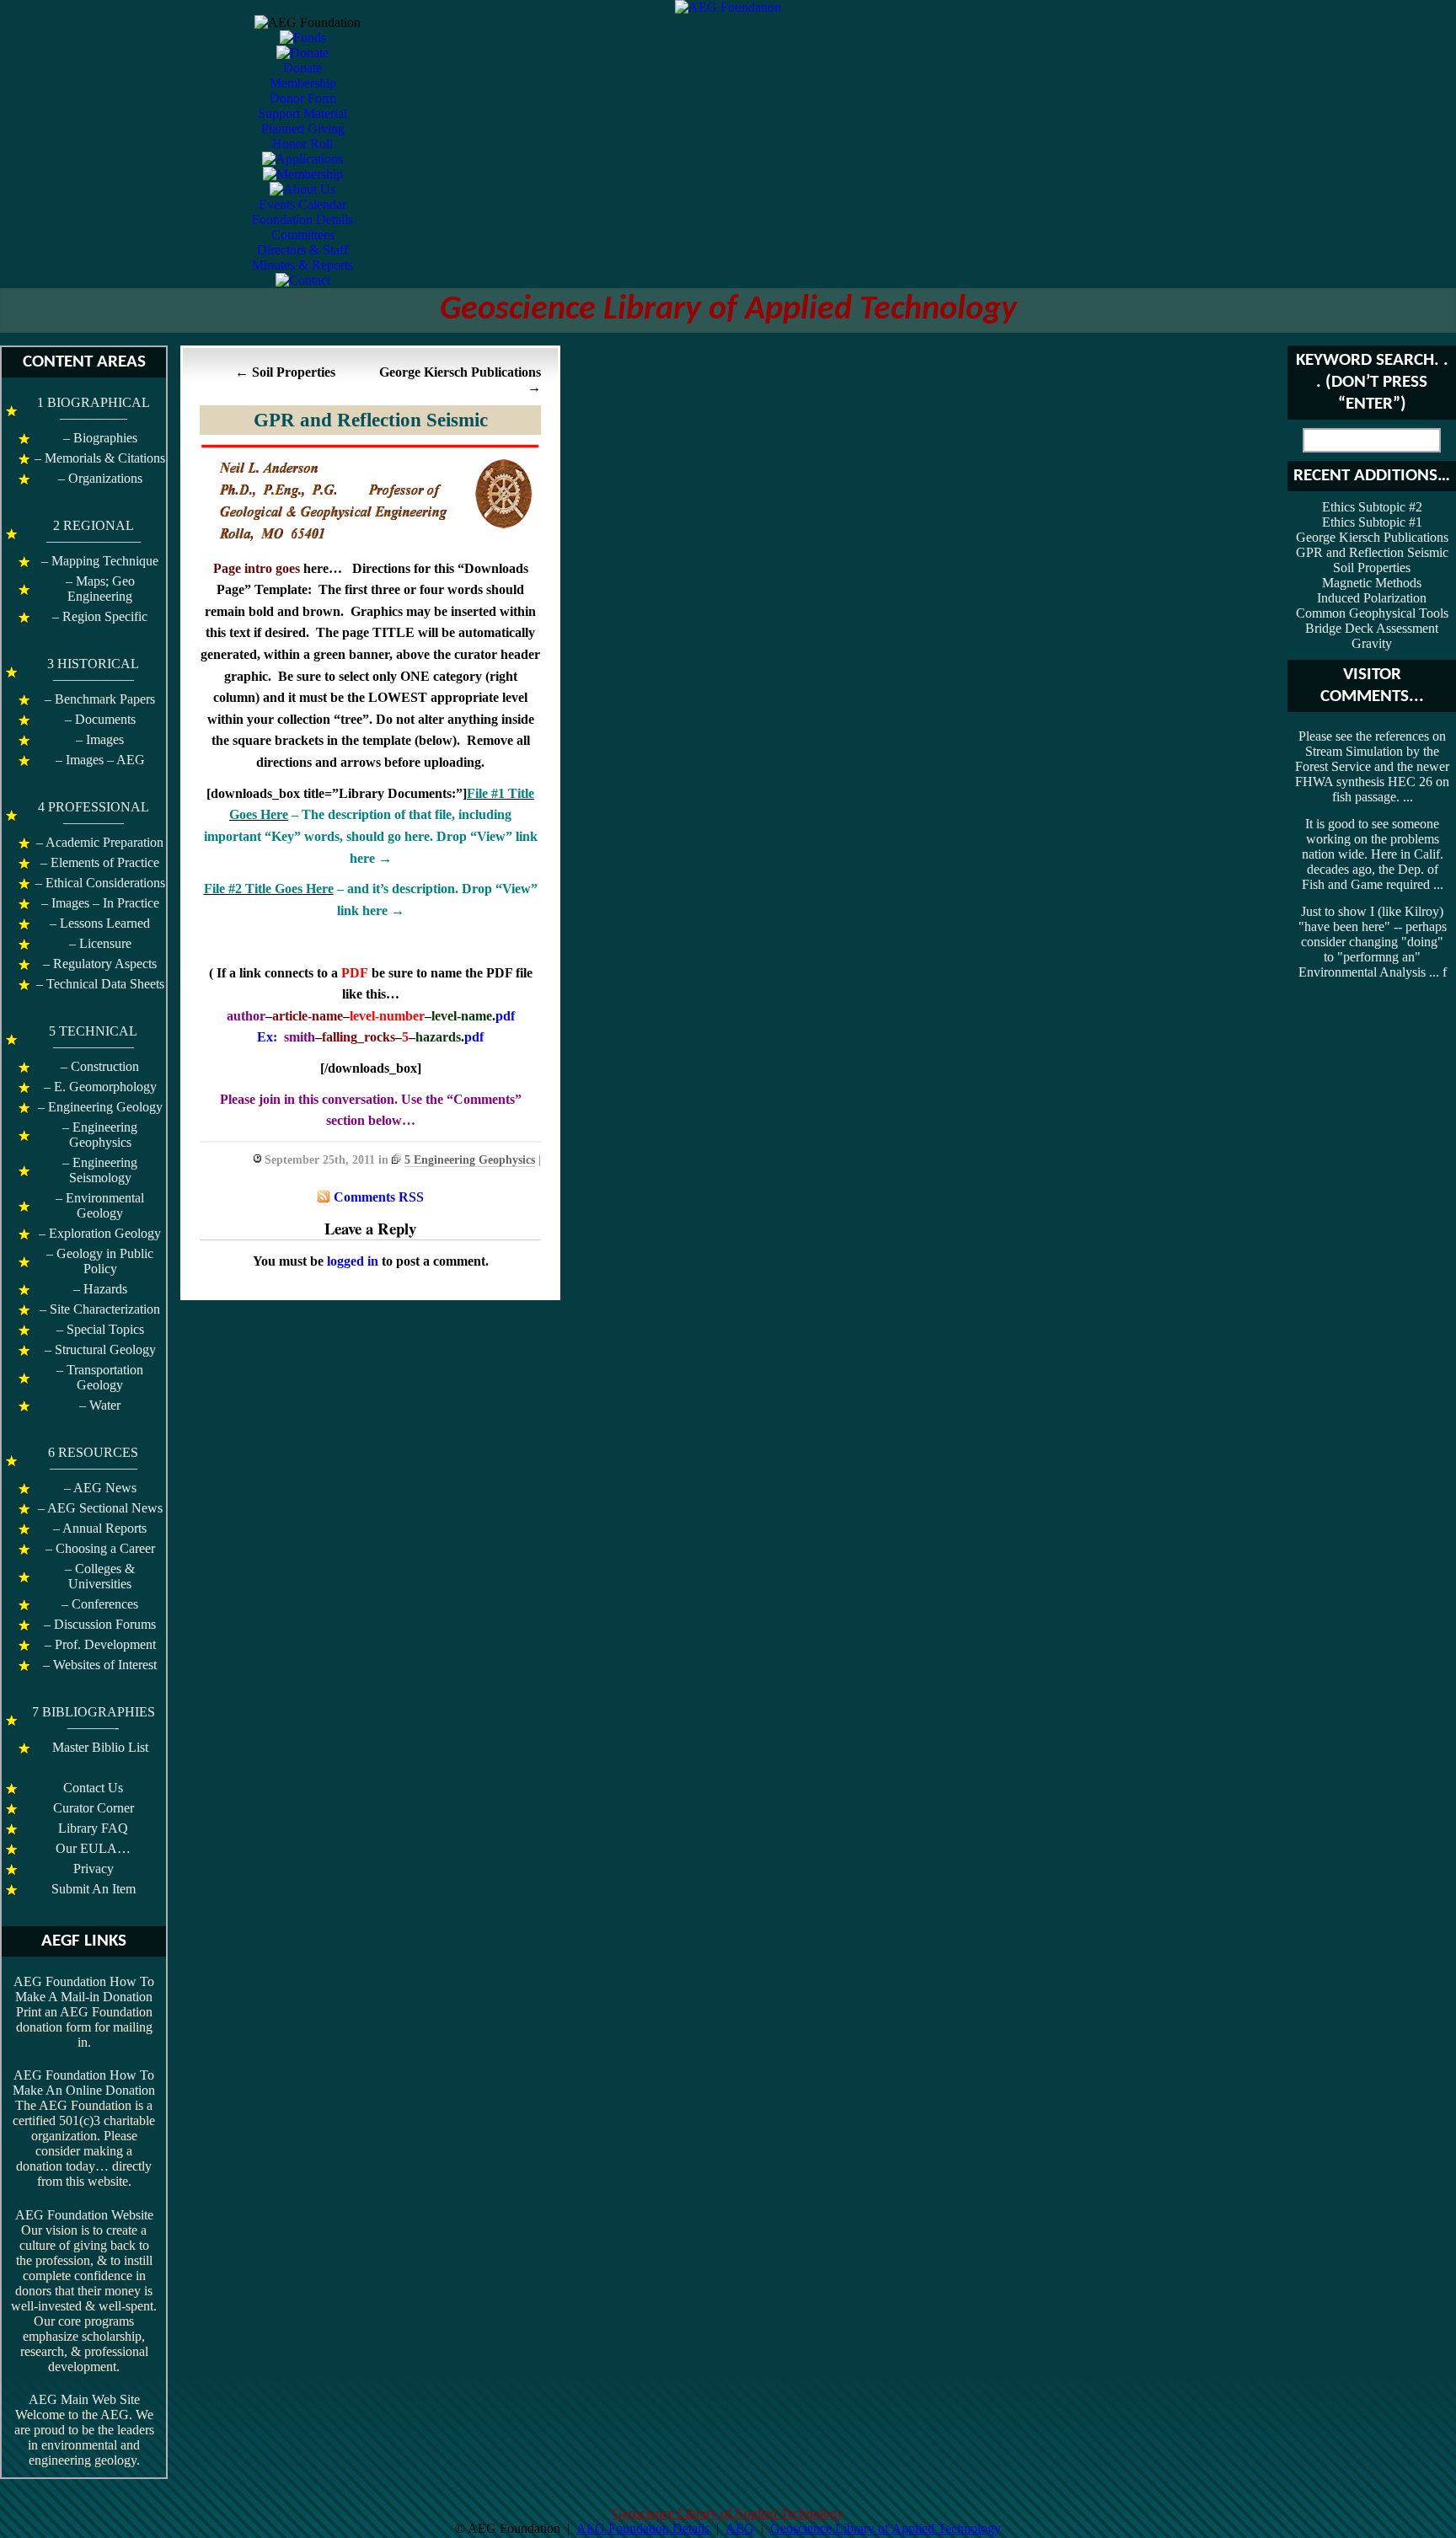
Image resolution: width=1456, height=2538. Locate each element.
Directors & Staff (302, 250)
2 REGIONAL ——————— (94, 533)
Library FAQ (93, 1828)
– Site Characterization (100, 1309)
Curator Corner (94, 1808)
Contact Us (93, 1788)
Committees (303, 235)
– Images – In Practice (100, 903)
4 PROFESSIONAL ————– (94, 814)
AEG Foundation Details (643, 2528)
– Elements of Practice (100, 862)
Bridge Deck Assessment (1372, 628)
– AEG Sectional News (100, 1508)
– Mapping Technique (100, 561)
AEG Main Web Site (84, 2399)
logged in (353, 1261)
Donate (302, 68)
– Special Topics (100, 1329)
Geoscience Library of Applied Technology (728, 310)
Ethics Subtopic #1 (1372, 522)
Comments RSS (379, 1197)
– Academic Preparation (100, 842)
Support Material (302, 113)
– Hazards (100, 1289)
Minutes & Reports (302, 265)
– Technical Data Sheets (100, 984)
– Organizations (100, 478)
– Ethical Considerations (100, 883)
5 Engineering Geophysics (470, 1160)
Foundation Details (302, 220)
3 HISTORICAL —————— (93, 671)
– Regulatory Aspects (100, 964)
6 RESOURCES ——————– (93, 1460)
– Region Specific (100, 616)
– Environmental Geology (100, 1205)
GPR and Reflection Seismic (371, 420)
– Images (100, 739)
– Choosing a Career (100, 1548)
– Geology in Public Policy (100, 1261)
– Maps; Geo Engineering (100, 589)
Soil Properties (294, 372)
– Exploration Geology (100, 1233)
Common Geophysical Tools (1372, 613)
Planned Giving (303, 129)
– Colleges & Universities (100, 1576)
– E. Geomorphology (100, 1087)
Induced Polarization (1372, 598)
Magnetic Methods (1372, 583)
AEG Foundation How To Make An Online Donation (84, 2083)
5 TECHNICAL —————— (93, 1039)
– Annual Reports (100, 1528)
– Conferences (100, 1604)
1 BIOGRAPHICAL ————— (94, 410)
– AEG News (100, 1488)
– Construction (100, 1066)
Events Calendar (302, 204)
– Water (100, 1405)
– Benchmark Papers (100, 699)
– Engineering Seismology (100, 1170)
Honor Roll (302, 144)
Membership (303, 83)
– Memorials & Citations (100, 458)
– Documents (100, 719)
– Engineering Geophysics (100, 1135)
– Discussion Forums (100, 1624)
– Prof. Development (100, 1644)
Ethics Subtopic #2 (1372, 507)
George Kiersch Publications (460, 372)
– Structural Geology (100, 1349)
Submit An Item (94, 1889)
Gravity (1372, 643)
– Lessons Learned (100, 923)
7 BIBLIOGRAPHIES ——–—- (94, 1719)
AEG (740, 2528)
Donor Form (303, 98)
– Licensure (100, 943)
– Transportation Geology (100, 1377)
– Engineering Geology (100, 1107)
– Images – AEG (100, 760)
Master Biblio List (100, 1747)
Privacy (94, 1869)
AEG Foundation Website (84, 2215)
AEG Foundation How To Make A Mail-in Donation (84, 1989)
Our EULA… (93, 1848)
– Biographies (100, 438)
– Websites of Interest (100, 1665)
